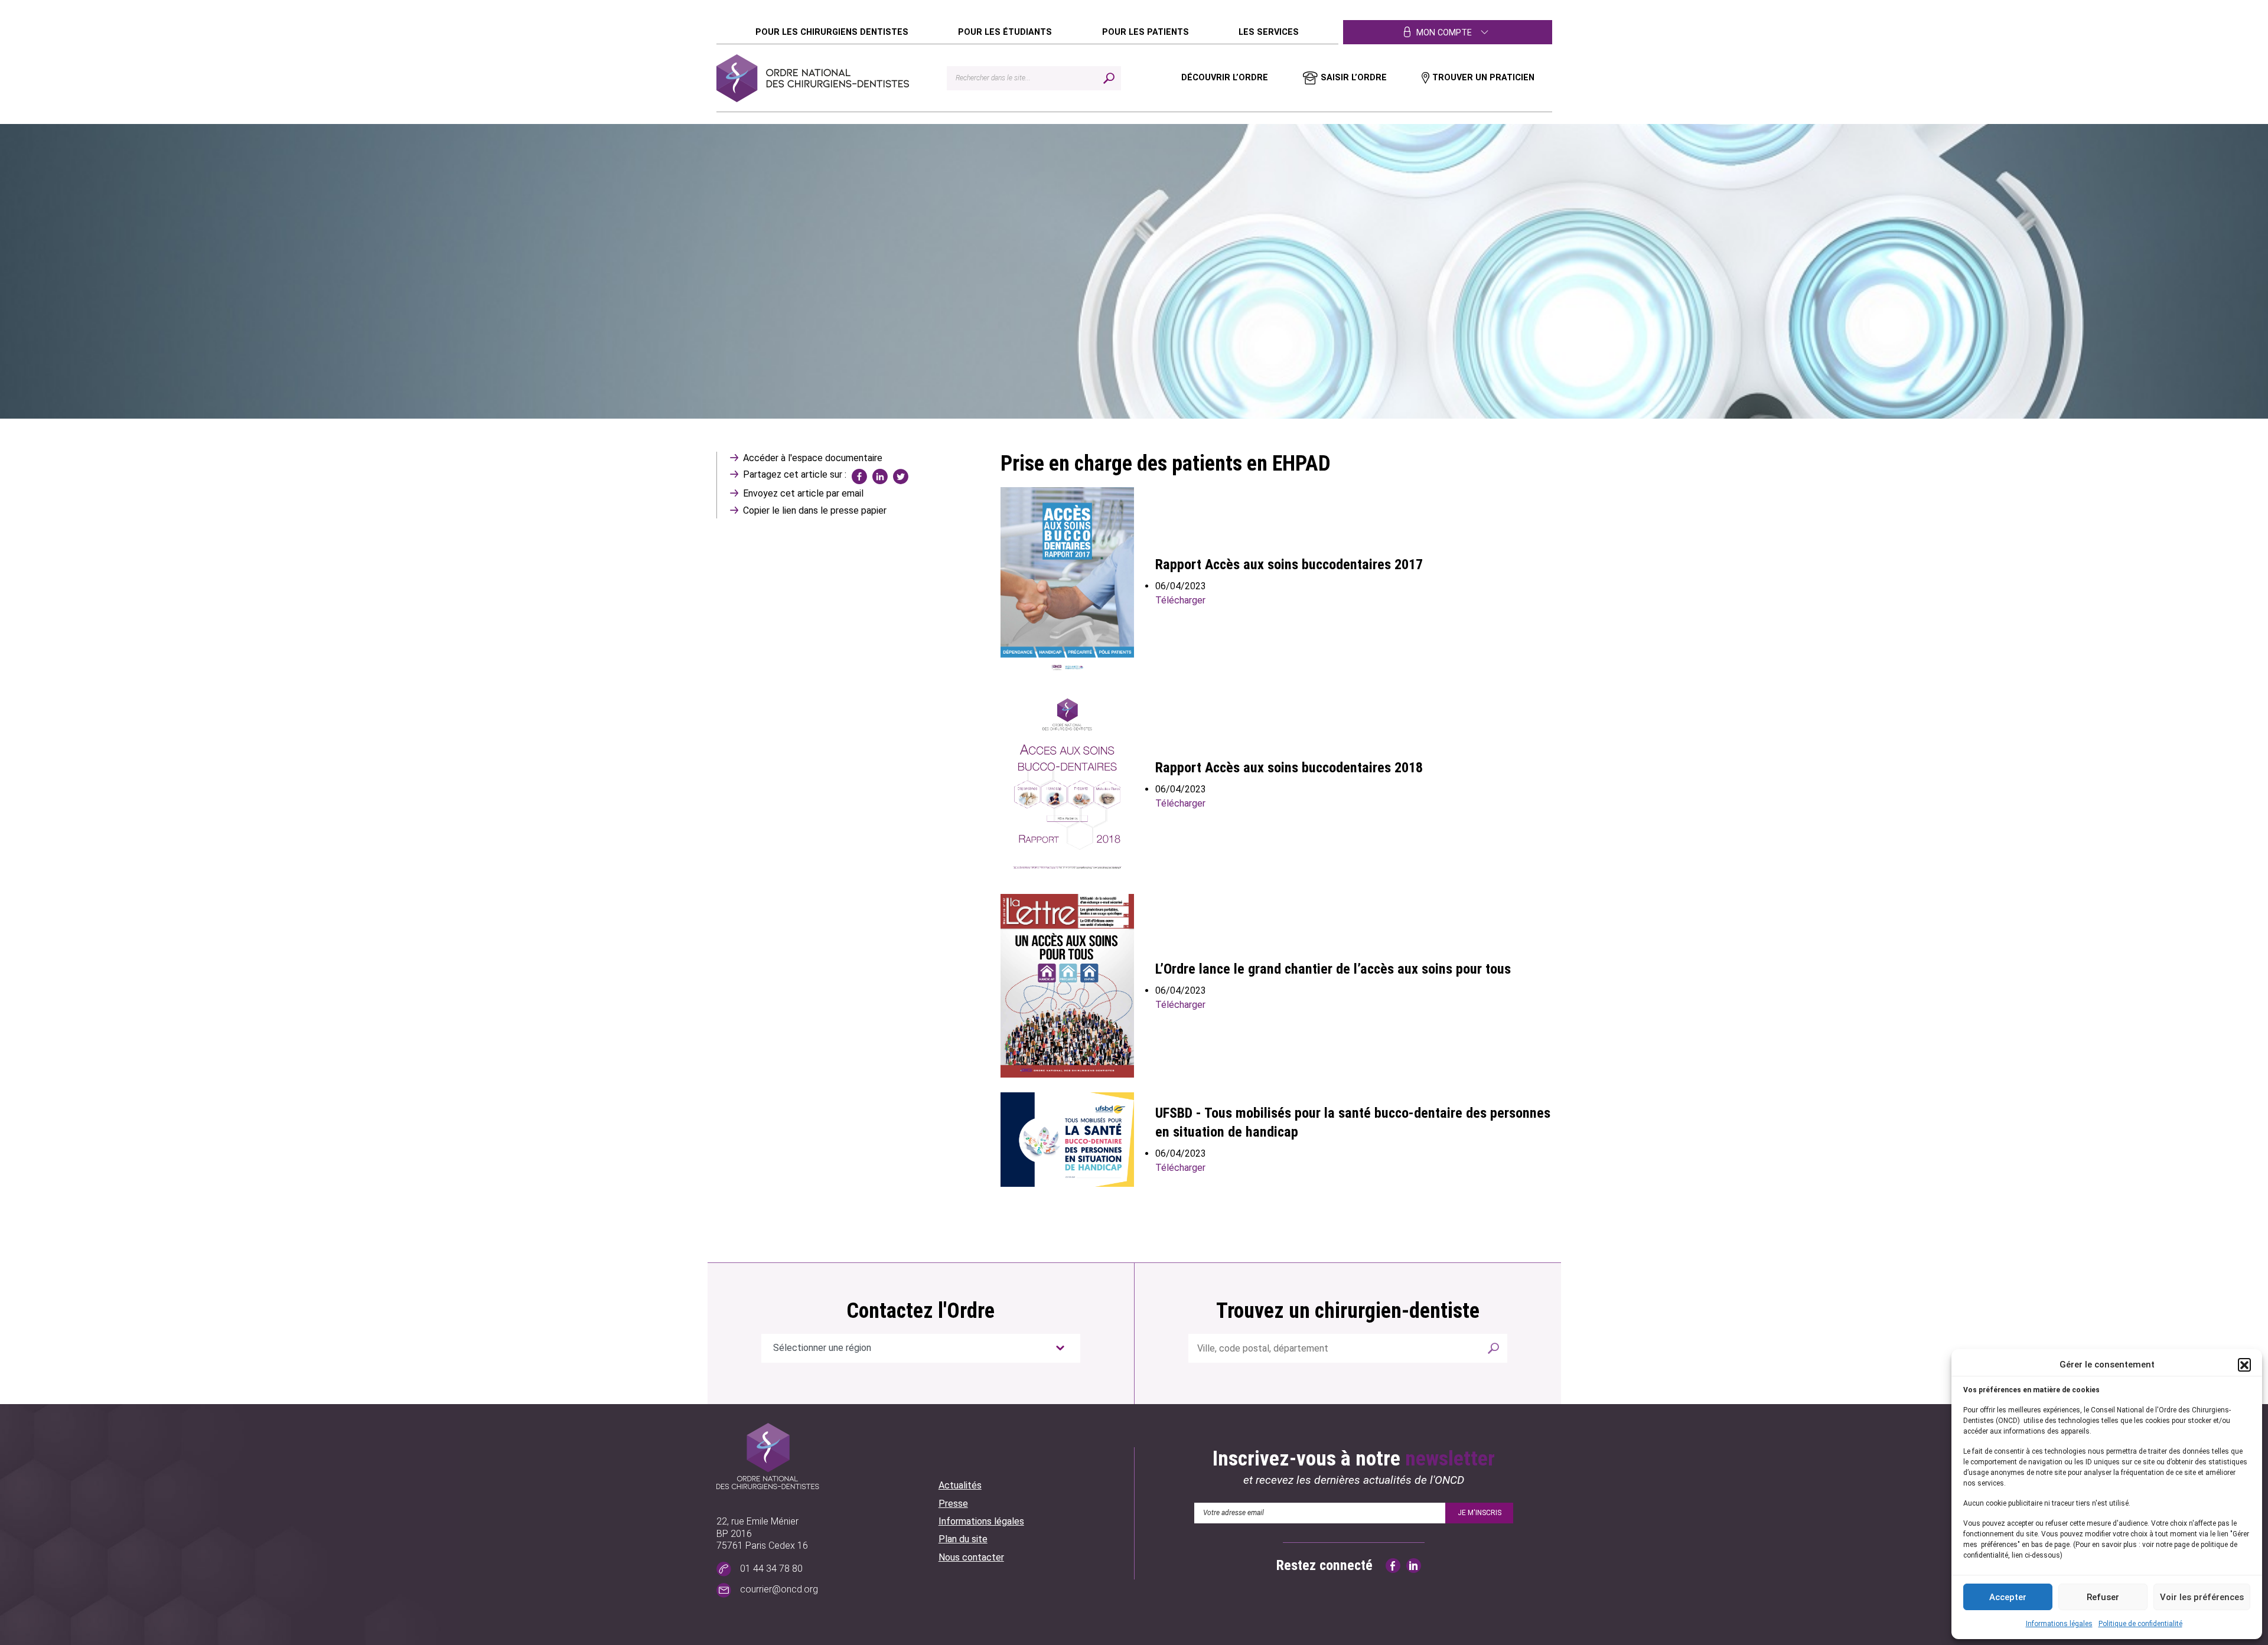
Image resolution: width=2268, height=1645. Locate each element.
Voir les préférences (2202, 1597)
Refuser (2103, 1597)
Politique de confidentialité (2140, 1624)
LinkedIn (880, 476)
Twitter (901, 476)
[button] (2244, 1365)
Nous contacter (971, 1557)
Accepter (2008, 1597)
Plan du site (963, 1539)
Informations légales (2059, 1624)
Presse (953, 1504)
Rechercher (1493, 1348)
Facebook (859, 476)
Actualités (960, 1485)
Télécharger (1180, 600)
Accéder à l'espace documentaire (813, 458)
